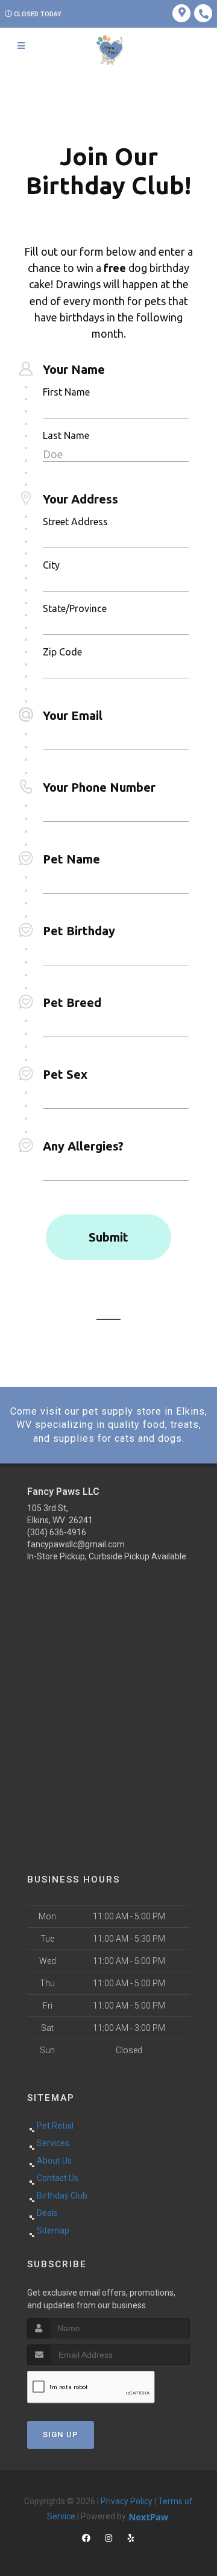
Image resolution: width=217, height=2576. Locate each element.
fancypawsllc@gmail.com (76, 1544)
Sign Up (61, 2435)
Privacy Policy (127, 2501)
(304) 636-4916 (57, 1532)
